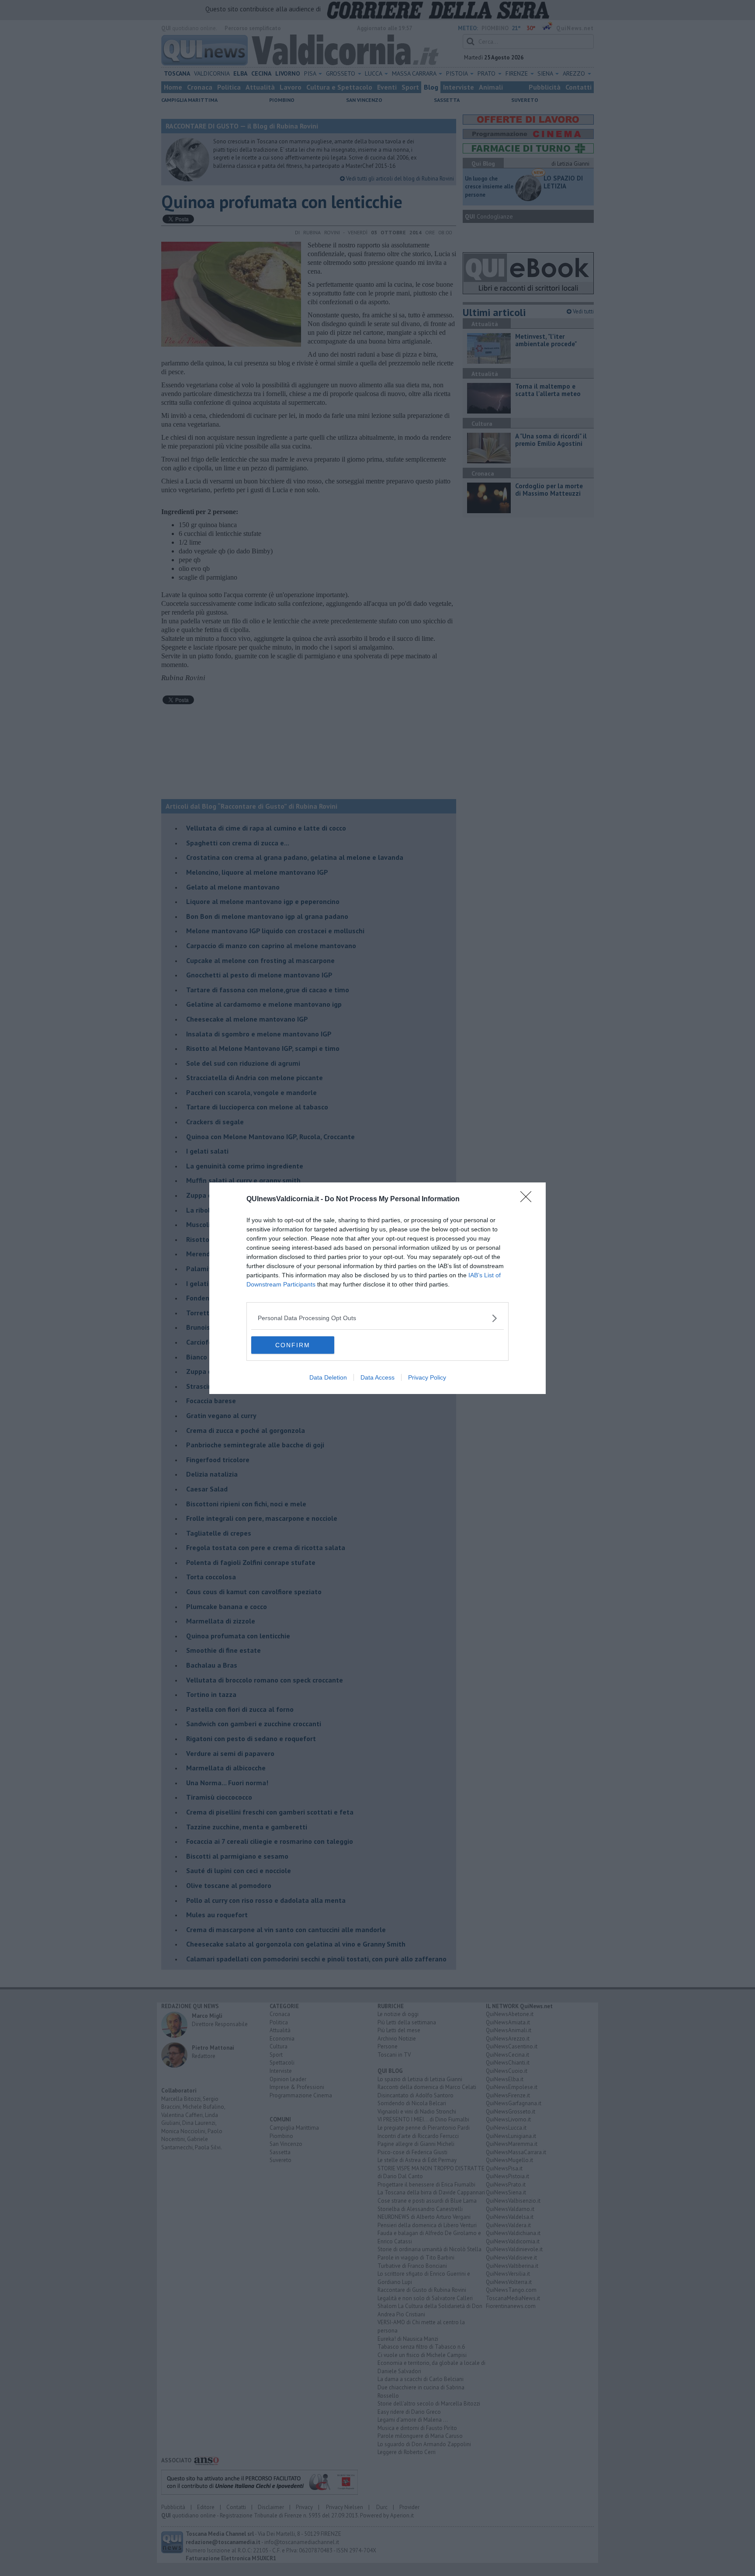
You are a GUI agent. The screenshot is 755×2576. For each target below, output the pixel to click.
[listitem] (377, 1318)
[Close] (529, 1199)
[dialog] (377, 1288)
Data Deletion (328, 1377)
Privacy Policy (427, 1377)
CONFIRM (293, 1345)
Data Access (377, 1377)
